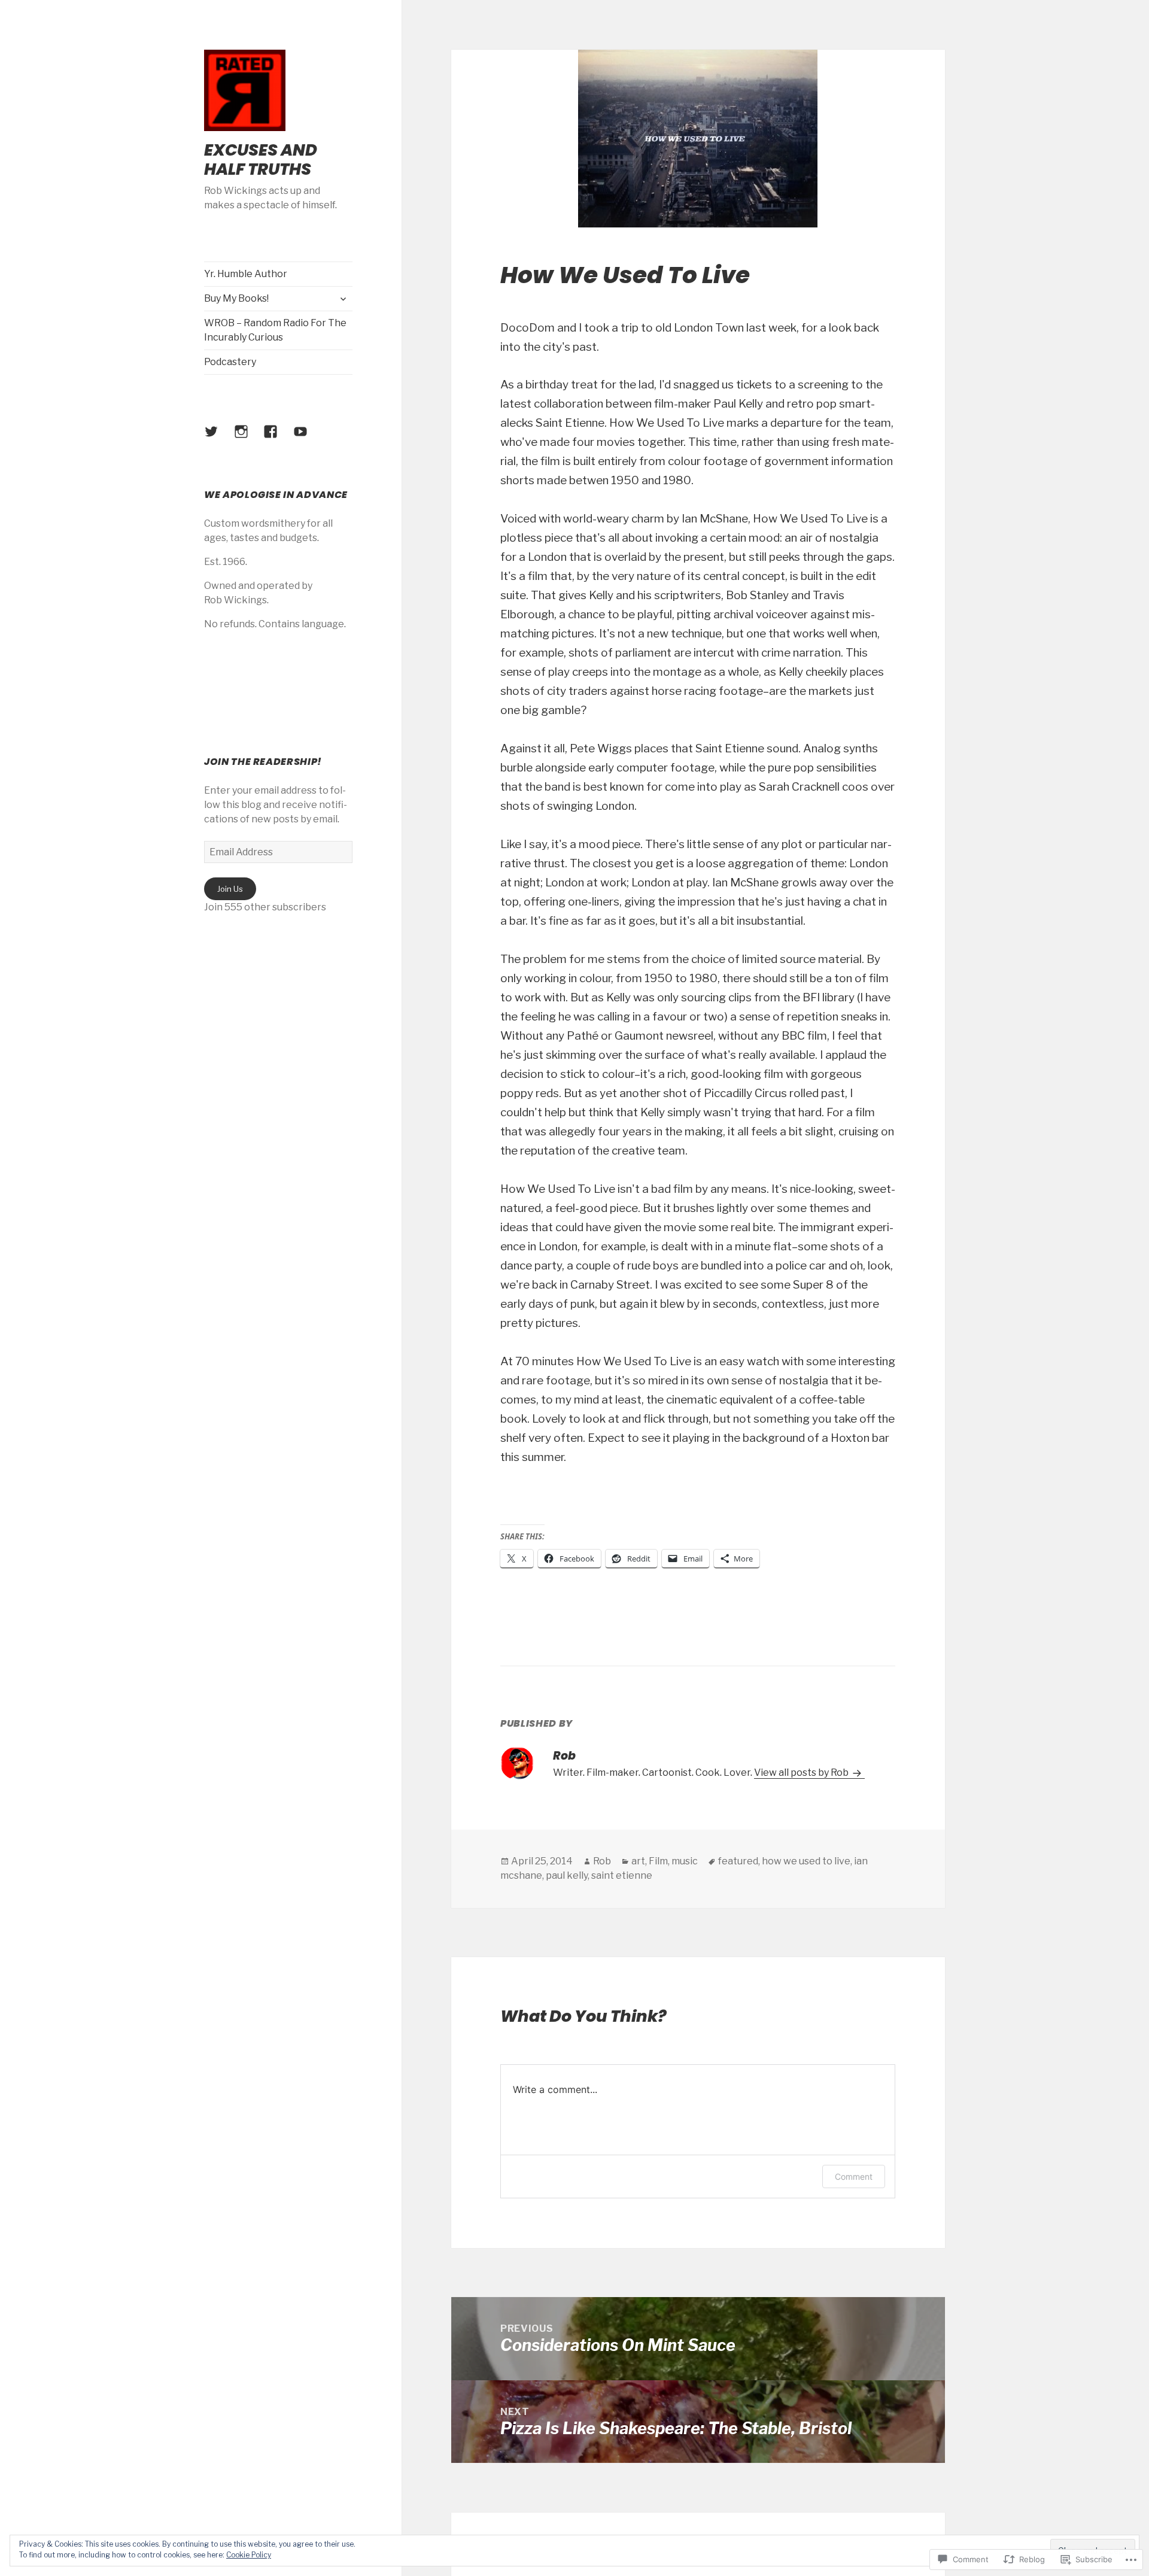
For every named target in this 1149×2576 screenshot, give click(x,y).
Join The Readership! (263, 762)
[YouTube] (308, 439)
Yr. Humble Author (246, 274)
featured (738, 1861)
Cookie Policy (249, 2555)
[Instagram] (248, 439)
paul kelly (567, 1875)
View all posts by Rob (802, 1772)
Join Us (230, 889)
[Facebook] (278, 439)
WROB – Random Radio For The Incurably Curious (275, 330)
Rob (602, 1861)
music (685, 1861)
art (638, 1861)
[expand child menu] (343, 299)
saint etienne (622, 1875)
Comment (854, 2176)
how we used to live (806, 1861)
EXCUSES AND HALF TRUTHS (261, 160)
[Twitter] (218, 439)
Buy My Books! (236, 298)
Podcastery (230, 362)
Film (658, 1861)
